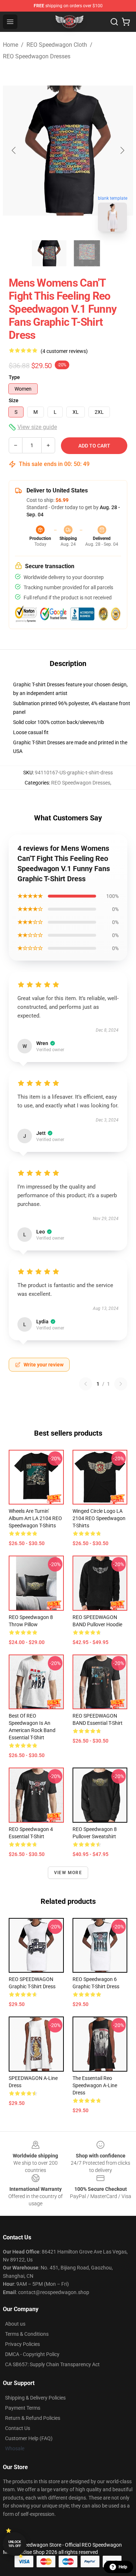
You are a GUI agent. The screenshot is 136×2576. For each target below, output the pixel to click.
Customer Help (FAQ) (29, 2438)
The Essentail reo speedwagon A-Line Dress (95, 2085)
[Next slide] (122, 150)
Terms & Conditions (27, 2334)
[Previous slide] (14, 150)
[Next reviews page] (121, 1384)
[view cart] (126, 22)
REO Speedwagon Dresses (37, 56)
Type (14, 377)
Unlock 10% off (15, 2544)
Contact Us (18, 2428)
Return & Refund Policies (33, 2418)
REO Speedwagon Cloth (57, 45)
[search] (114, 22)
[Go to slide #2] (87, 253)
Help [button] (123, 2567)
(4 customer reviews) (64, 351)
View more (68, 1873)
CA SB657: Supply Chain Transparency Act (52, 2364)
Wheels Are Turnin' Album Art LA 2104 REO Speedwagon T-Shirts (35, 1518)
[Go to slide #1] (49, 253)
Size (14, 400)
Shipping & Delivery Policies (35, 2398)
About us (15, 2324)
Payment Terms (23, 2408)
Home (11, 45)
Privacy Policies (22, 2344)
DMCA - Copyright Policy (32, 2354)
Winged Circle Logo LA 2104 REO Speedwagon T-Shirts (99, 1518)
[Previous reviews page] (86, 1384)
